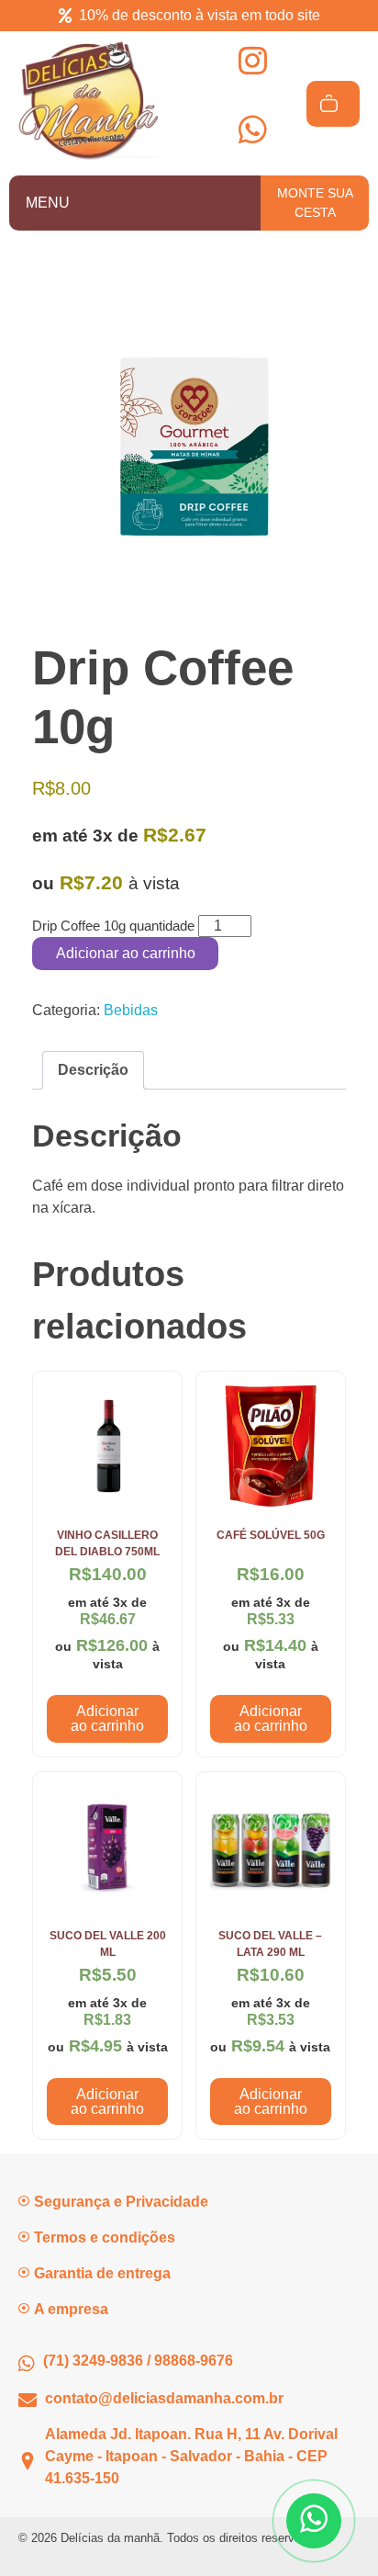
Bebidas (131, 1010)
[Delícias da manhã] (88, 100)
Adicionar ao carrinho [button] (107, 1718)
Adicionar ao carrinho (126, 953)
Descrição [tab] (93, 1070)
